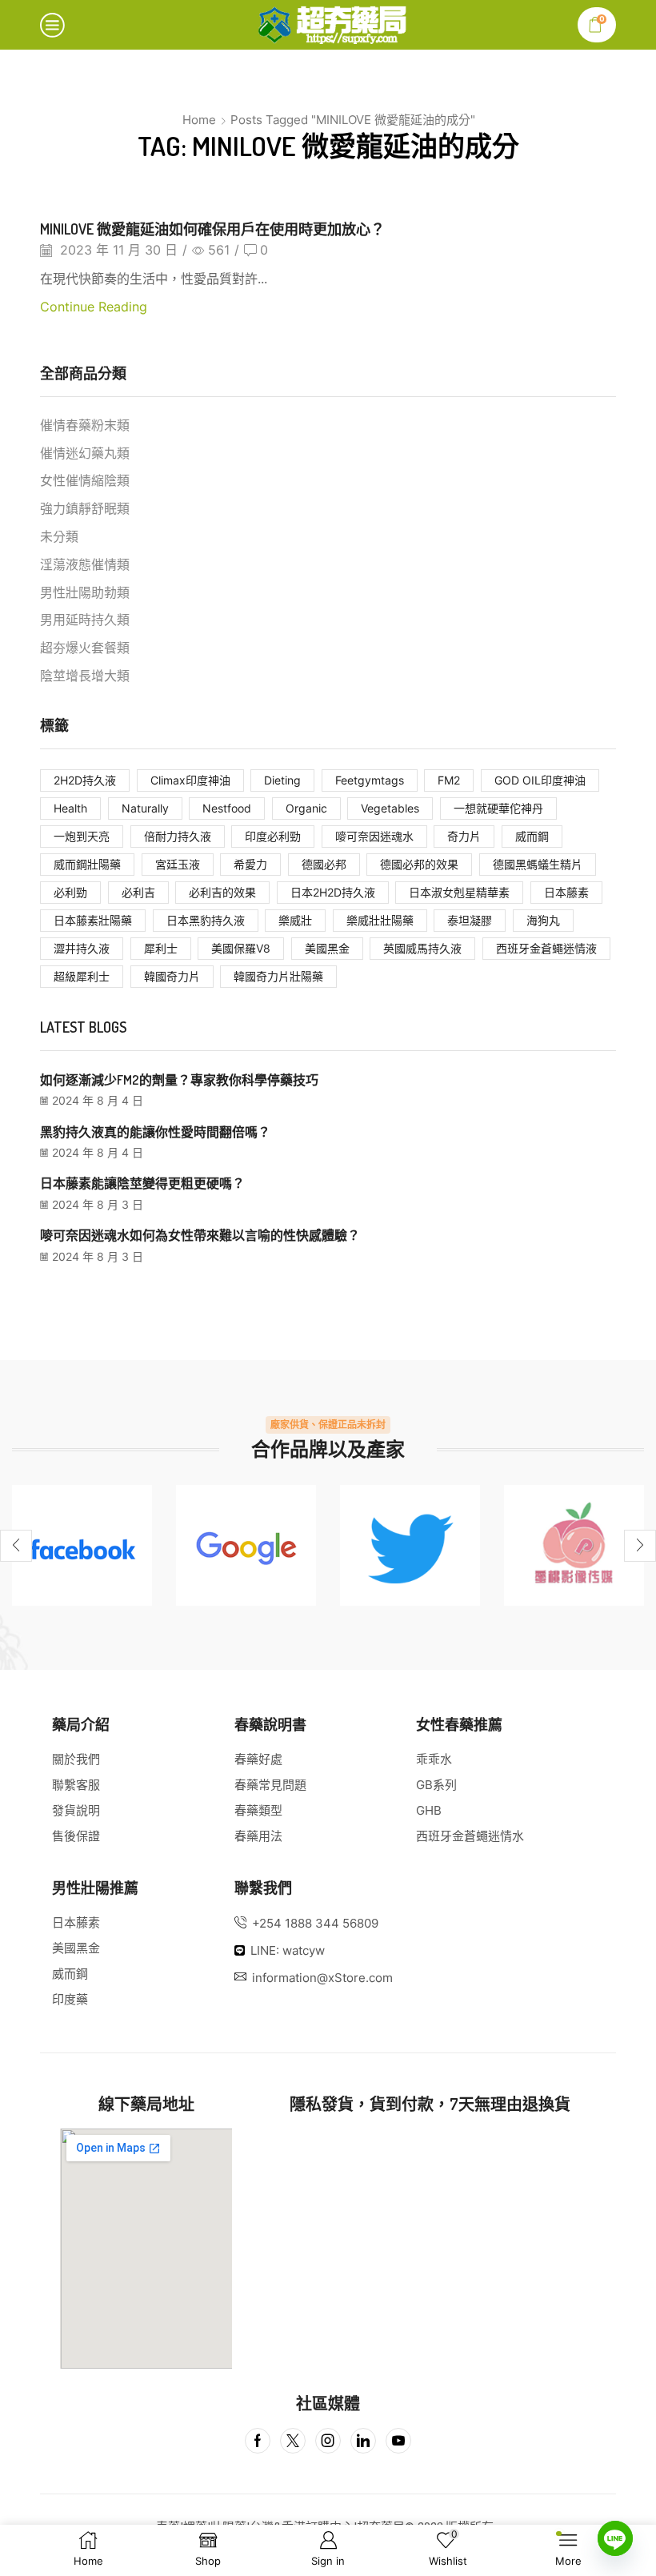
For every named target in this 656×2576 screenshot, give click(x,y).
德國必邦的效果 (419, 864)
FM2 (449, 780)
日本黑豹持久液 (206, 920)
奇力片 (464, 836)
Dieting (282, 780)
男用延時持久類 (85, 620)
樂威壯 (295, 920)
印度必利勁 (273, 836)
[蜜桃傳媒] (574, 1545)
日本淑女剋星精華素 (459, 892)
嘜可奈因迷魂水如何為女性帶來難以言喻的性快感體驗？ (200, 1235)
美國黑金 (327, 948)
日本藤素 (566, 892)
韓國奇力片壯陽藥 (278, 976)
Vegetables (390, 808)
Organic (306, 808)
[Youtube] (398, 2441)
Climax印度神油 (190, 780)
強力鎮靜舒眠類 (85, 509)
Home (199, 120)
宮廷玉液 (178, 864)
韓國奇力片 (172, 976)
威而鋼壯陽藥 (87, 864)
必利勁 (70, 892)
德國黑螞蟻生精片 (538, 864)
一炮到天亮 (82, 836)
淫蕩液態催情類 (85, 565)
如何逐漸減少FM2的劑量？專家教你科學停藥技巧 (179, 1080)
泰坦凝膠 (470, 920)
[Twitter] (293, 2441)
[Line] (615, 2538)
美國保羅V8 (241, 948)
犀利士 (161, 948)
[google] (246, 1545)
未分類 (59, 537)
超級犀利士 (82, 976)
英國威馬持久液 (422, 948)
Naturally (145, 808)
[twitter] (410, 1545)
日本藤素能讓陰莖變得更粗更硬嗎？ (142, 1183)
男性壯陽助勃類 (85, 593)
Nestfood (227, 808)
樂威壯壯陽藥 (380, 920)
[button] (16, 1546)
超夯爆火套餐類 (85, 648)
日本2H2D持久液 (333, 892)
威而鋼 (532, 836)
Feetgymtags (370, 780)
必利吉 (138, 892)
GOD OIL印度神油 (540, 780)
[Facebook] (82, 1545)
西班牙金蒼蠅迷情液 (546, 948)
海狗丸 (543, 920)
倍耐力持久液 (178, 836)
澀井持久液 (82, 948)
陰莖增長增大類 (85, 676)
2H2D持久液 (85, 780)
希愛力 (250, 864)
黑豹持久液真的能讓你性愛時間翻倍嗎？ (155, 1132)
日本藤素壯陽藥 (93, 920)
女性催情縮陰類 (85, 481)
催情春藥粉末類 (85, 425)
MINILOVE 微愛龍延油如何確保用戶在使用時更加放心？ (212, 229)
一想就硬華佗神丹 (498, 808)
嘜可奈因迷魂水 (374, 836)
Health (70, 808)
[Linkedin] (363, 2441)
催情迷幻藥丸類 (85, 453)
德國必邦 (324, 864)
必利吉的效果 (222, 892)
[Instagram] (328, 2441)
